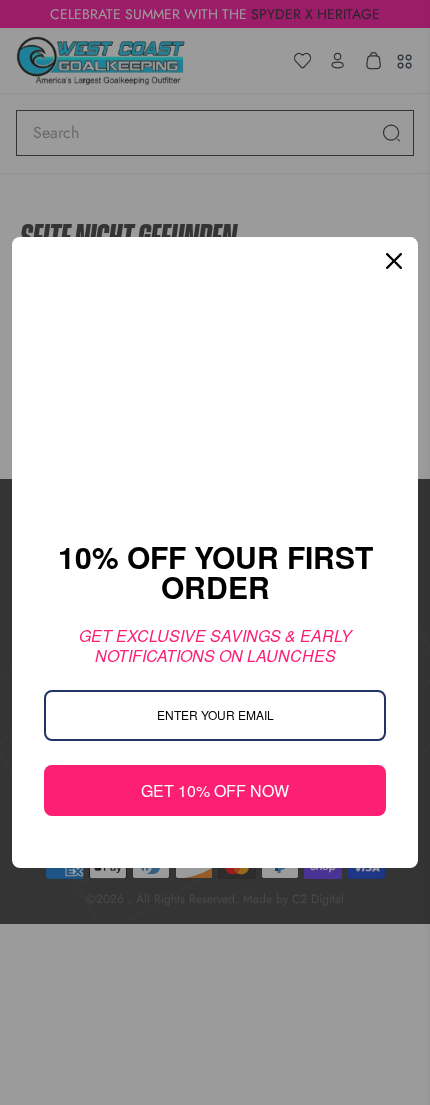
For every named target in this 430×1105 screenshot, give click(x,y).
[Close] (394, 261)
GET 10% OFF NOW (215, 790)
